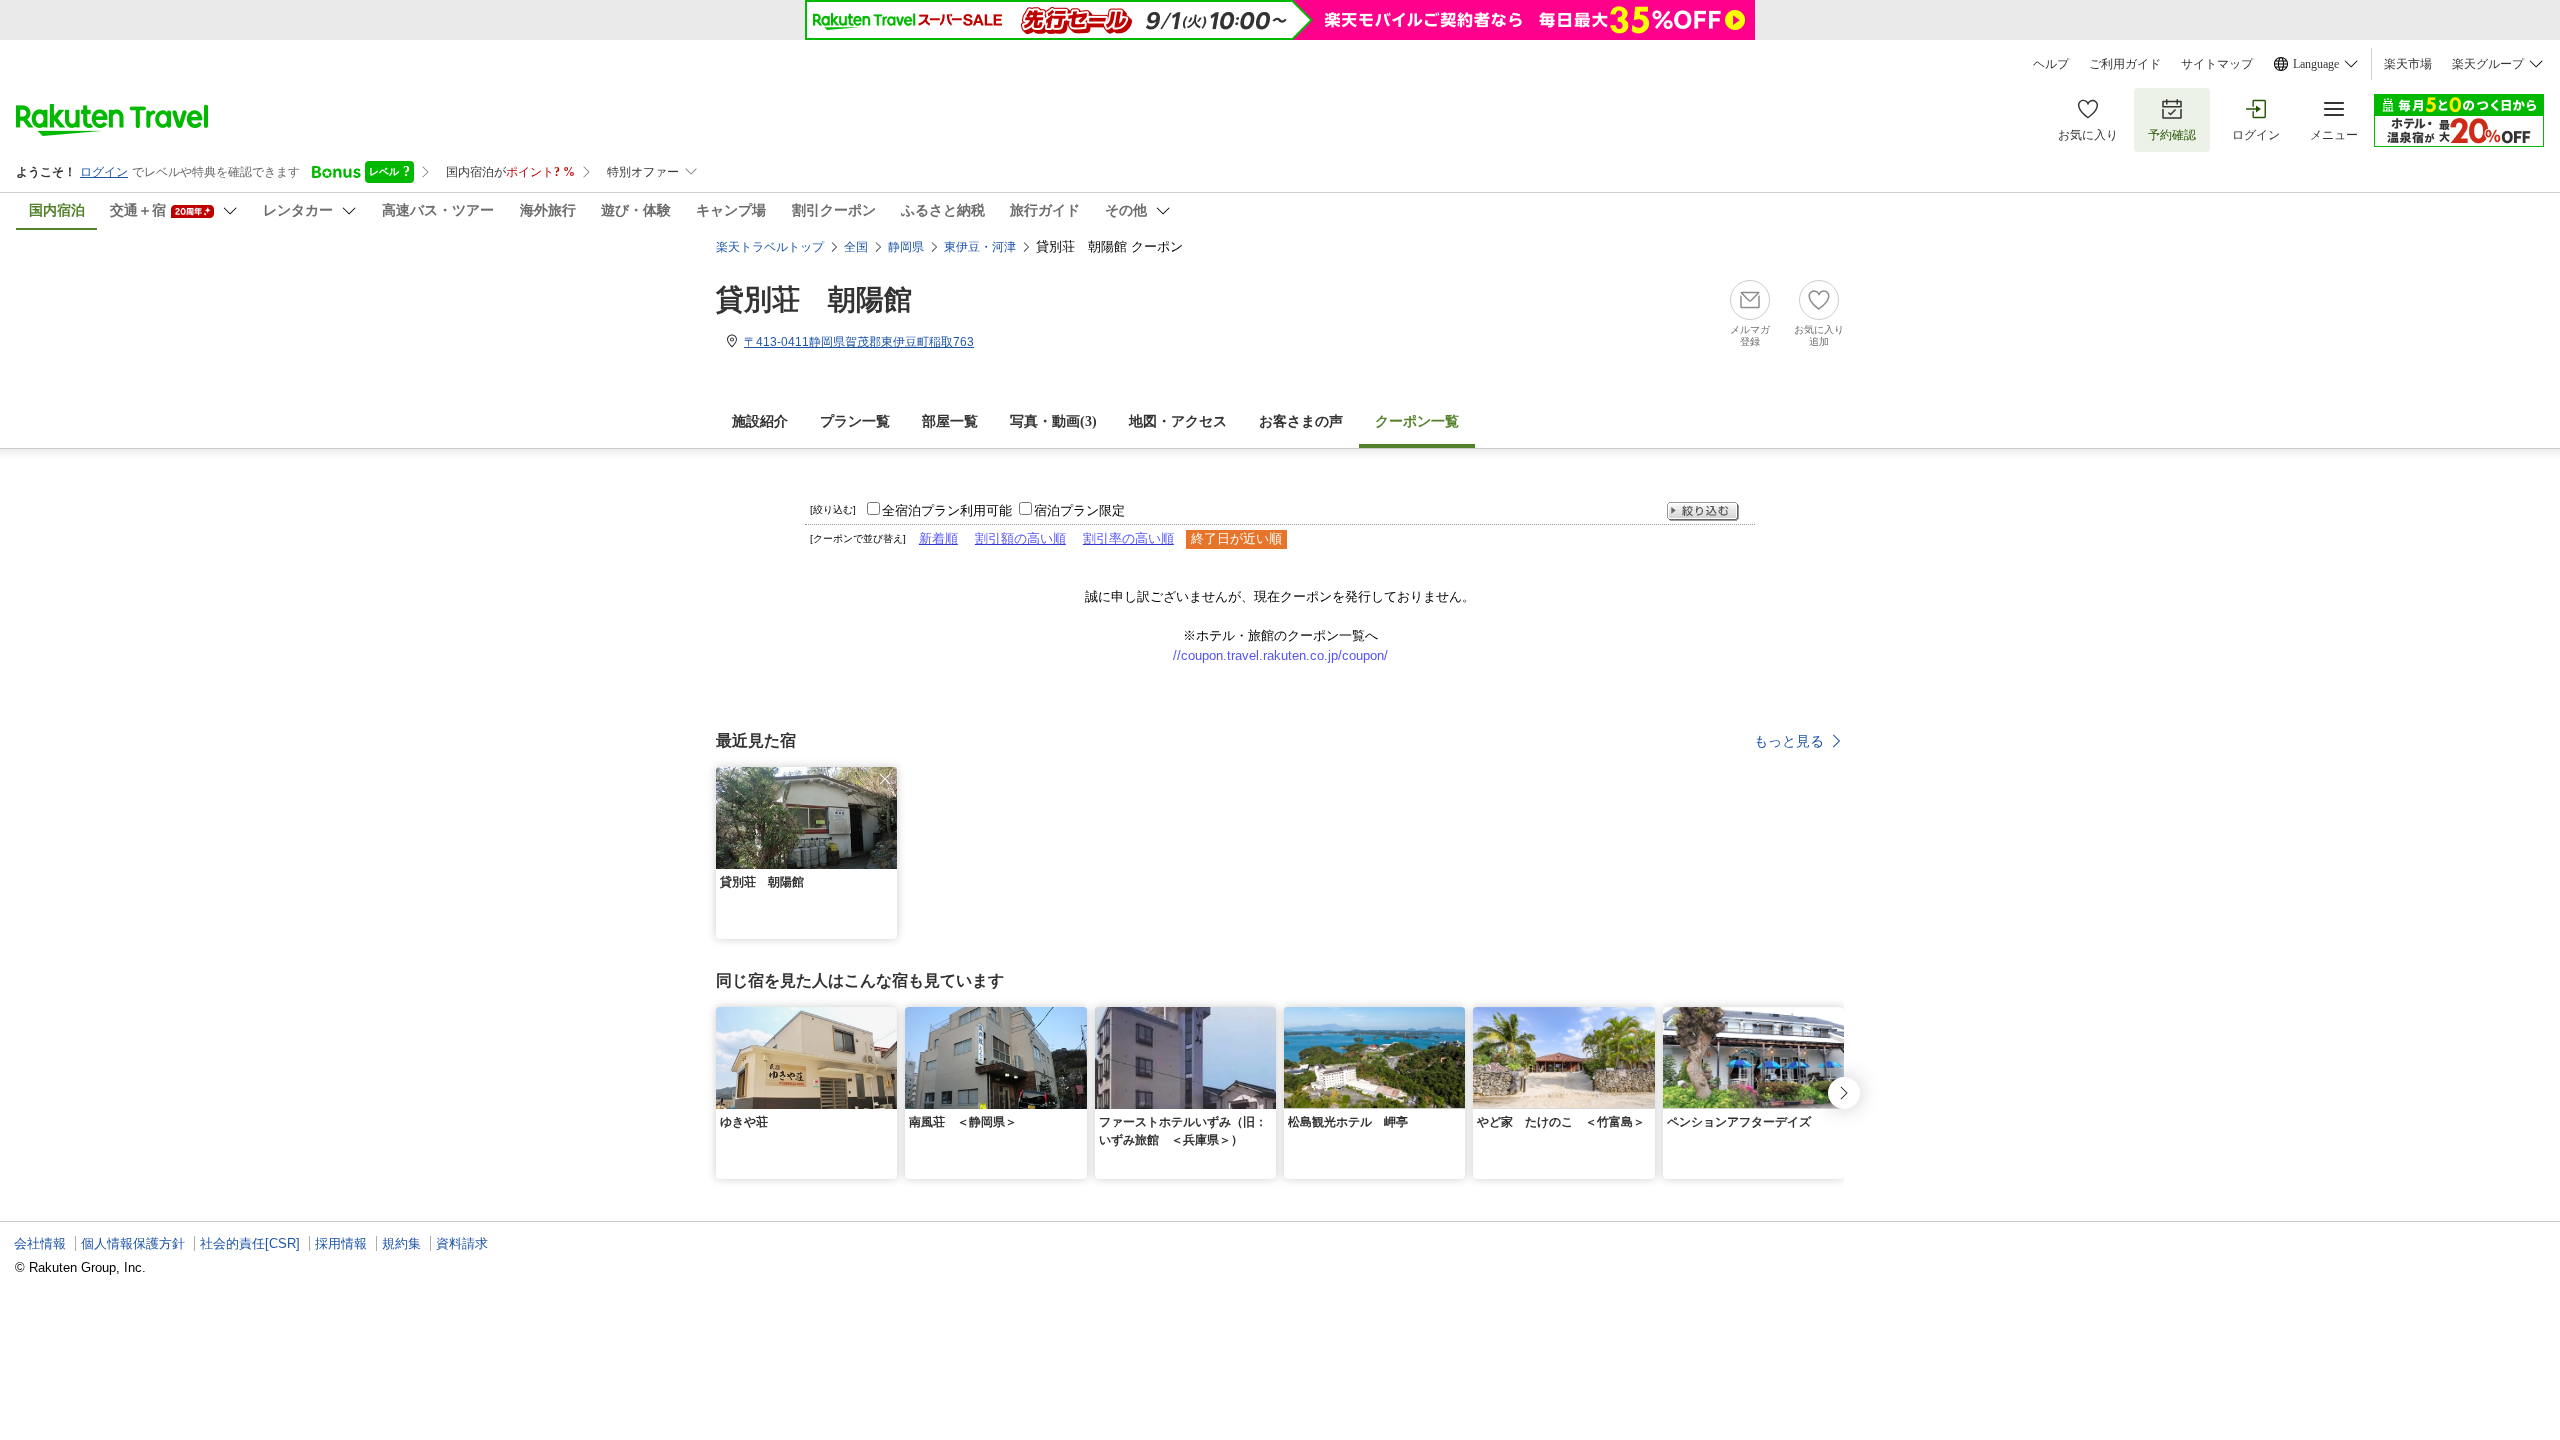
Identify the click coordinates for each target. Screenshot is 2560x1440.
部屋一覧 (950, 421)
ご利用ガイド (2125, 64)
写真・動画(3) (1053, 421)
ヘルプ (2051, 64)
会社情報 (40, 1243)
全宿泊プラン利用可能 (947, 510)
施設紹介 (760, 421)
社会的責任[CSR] (250, 1243)
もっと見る (1789, 741)
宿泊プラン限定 (1079, 510)
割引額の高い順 (1020, 538)
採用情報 (341, 1243)
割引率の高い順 (1128, 538)
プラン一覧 (855, 421)
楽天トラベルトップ (770, 247)
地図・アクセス (1178, 421)
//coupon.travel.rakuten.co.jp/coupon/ (1280, 655)
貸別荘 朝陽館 (814, 299)
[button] (885, 779)
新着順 (938, 538)
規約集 (401, 1243)
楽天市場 (2408, 64)
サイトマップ (2217, 64)
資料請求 (462, 1243)
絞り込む (1703, 511)
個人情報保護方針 (133, 1243)
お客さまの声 (1301, 421)
